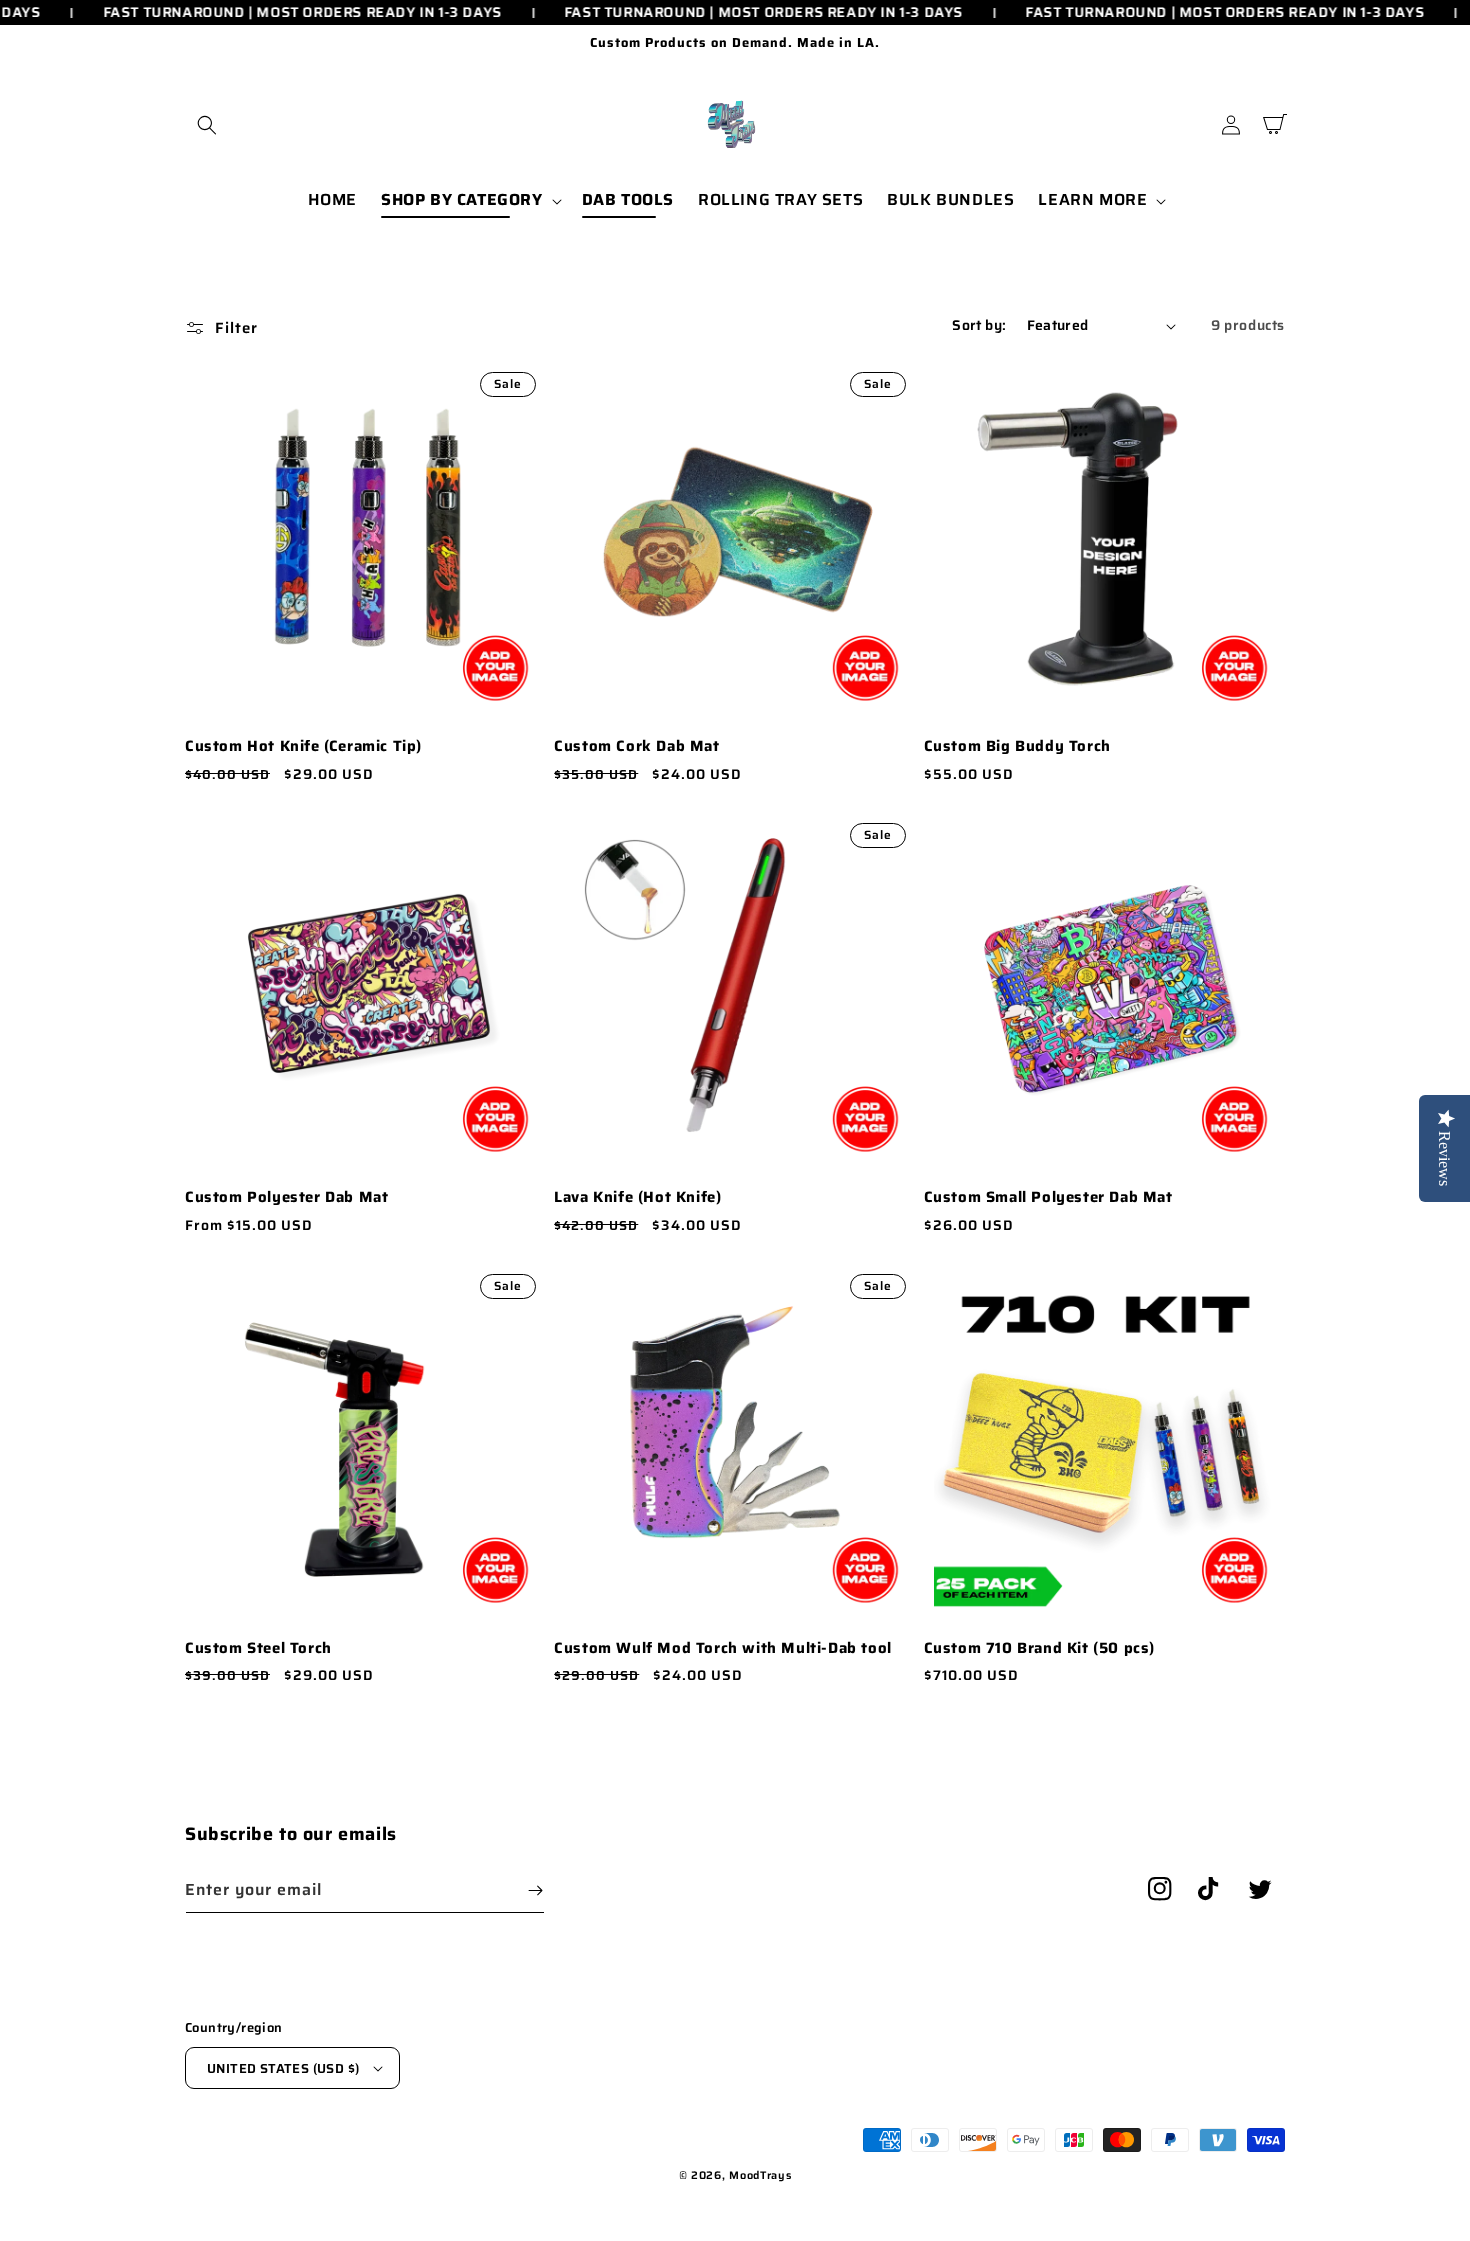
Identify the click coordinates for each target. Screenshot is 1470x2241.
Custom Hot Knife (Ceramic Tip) (303, 747)
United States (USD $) (283, 2068)
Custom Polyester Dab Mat (286, 1198)
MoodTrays (760, 2175)
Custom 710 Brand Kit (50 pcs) (1039, 1649)
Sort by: (979, 325)
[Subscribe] (535, 1890)
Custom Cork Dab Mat (636, 747)
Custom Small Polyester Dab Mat (1048, 1198)
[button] (207, 125)
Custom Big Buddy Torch (1017, 747)
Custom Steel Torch (258, 1649)
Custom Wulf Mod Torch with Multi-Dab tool (723, 1649)
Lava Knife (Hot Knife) (637, 1198)
